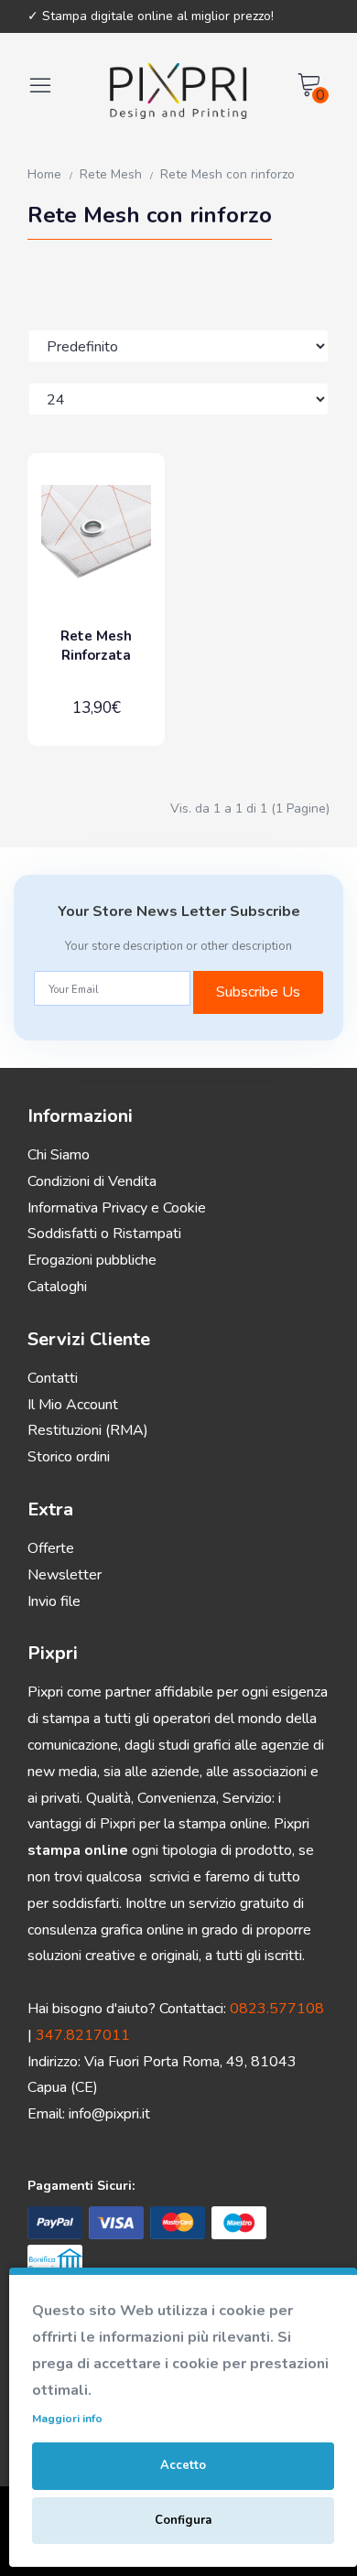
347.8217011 (83, 2035)
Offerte (51, 1548)
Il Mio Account (73, 1405)
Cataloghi (57, 1287)
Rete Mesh (111, 174)
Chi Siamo (59, 1155)
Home (44, 174)
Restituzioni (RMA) (88, 1430)
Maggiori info (67, 2419)
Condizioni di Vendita (92, 1181)
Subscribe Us (258, 992)
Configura (183, 2520)
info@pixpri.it (109, 2114)
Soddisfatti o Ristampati (104, 1234)
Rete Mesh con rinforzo (227, 174)
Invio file (54, 1601)
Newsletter (65, 1575)
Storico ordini (69, 1457)
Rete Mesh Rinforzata (96, 646)
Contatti (53, 1378)
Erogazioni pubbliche (92, 1260)
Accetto (183, 2465)
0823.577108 (277, 2009)
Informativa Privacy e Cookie (117, 1208)
